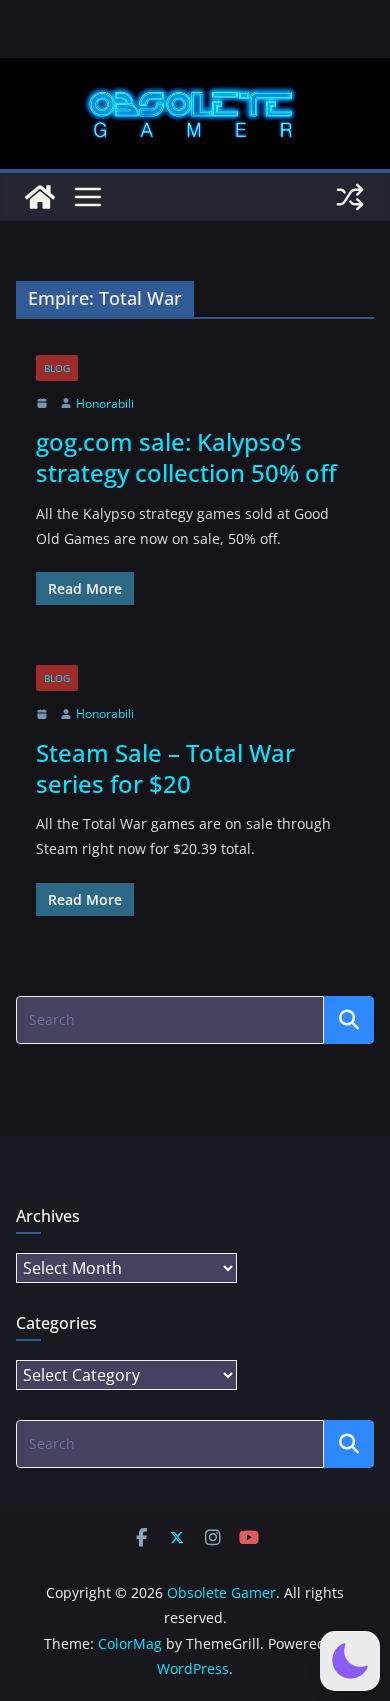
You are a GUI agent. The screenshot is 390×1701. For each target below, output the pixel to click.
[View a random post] (350, 197)
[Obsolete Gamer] (40, 197)
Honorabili (105, 403)
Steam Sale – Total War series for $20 (165, 768)
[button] (350, 1661)
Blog (57, 368)
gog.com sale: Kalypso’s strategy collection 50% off (186, 457)
